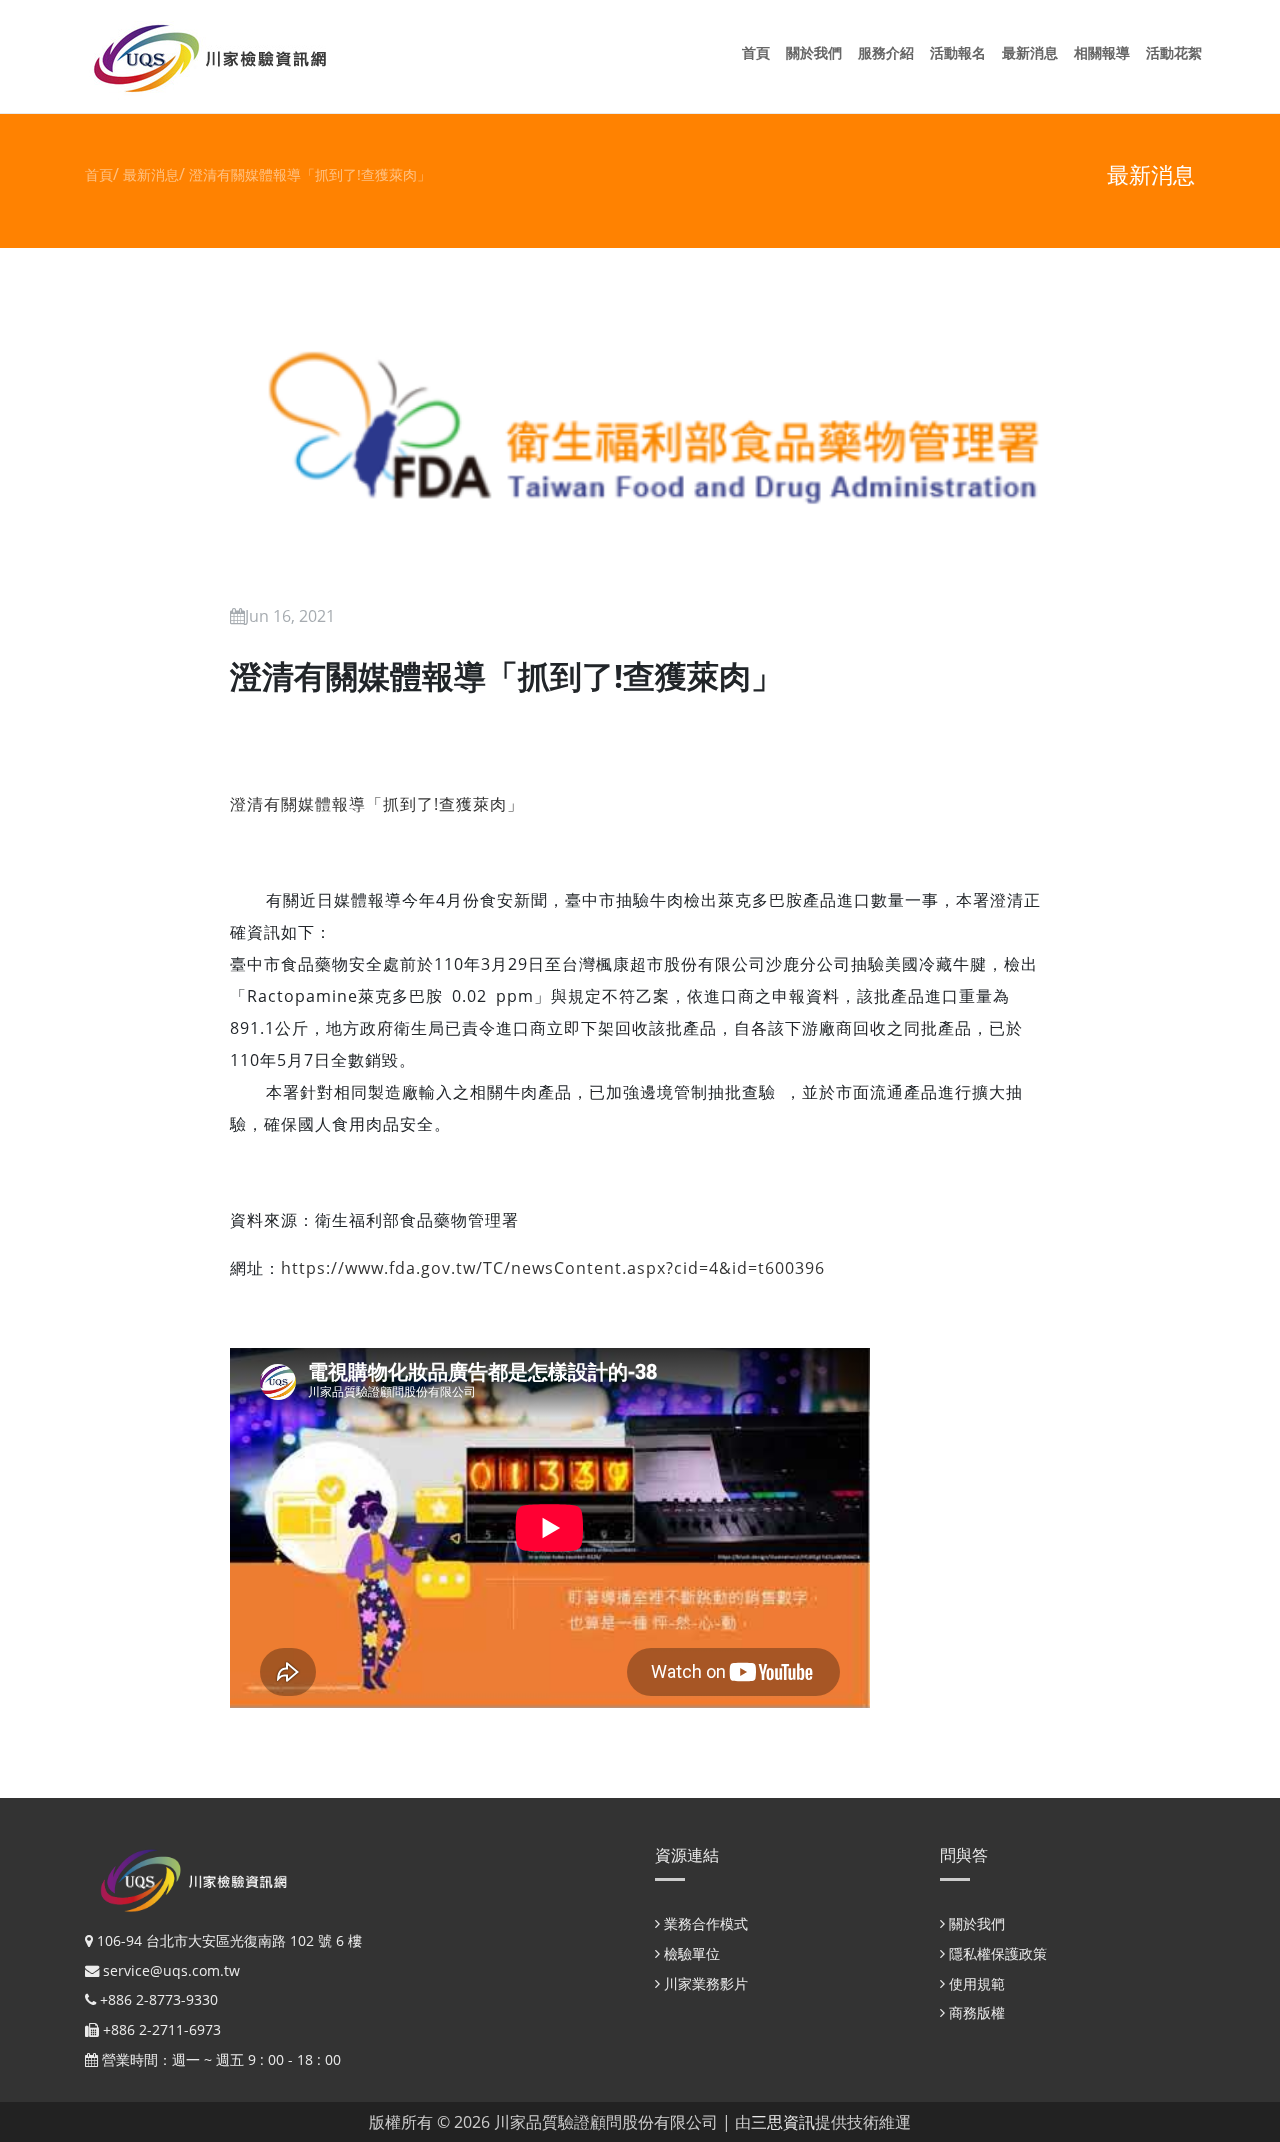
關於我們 (818, 52)
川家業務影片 (704, 1983)
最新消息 (1034, 52)
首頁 (760, 52)
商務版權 (975, 2012)
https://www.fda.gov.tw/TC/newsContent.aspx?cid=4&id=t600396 (553, 1268)
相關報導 (1106, 52)
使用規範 (975, 1983)
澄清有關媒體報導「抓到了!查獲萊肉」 (310, 174)
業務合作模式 (704, 1923)
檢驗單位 (690, 1953)
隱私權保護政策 (996, 1953)
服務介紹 (890, 52)
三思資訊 (783, 2122)
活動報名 (962, 52)
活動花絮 (1178, 52)
